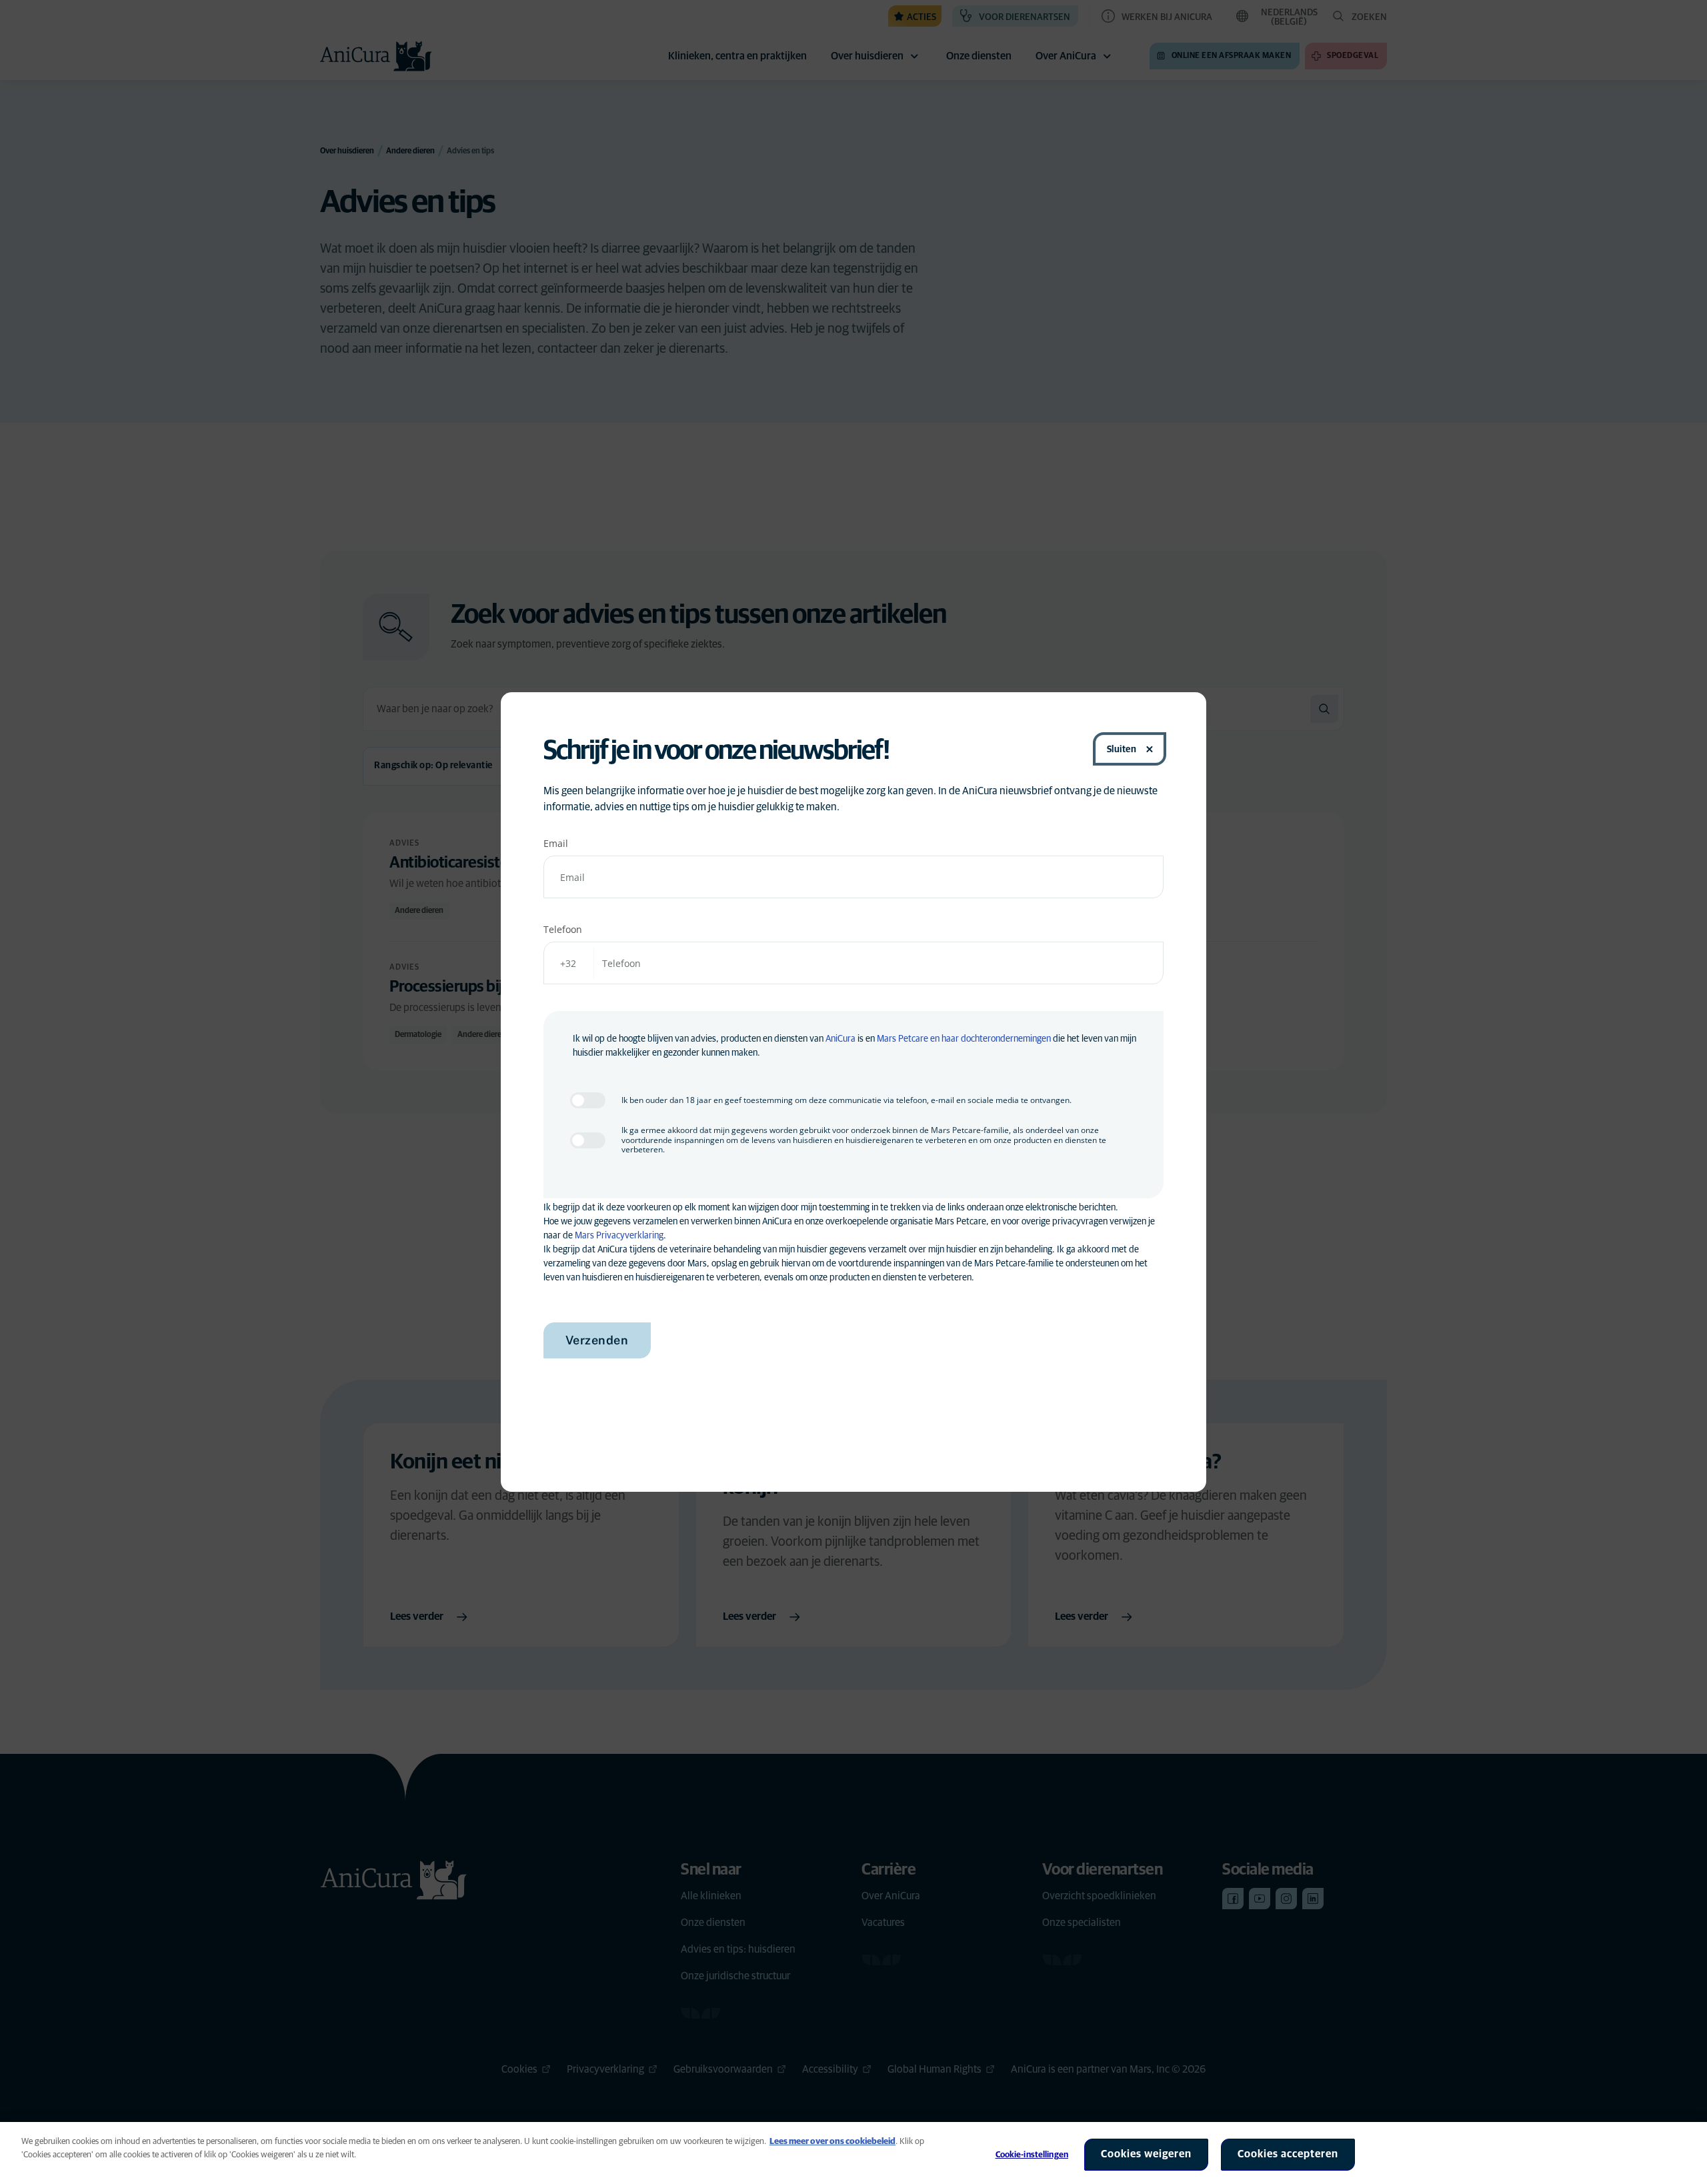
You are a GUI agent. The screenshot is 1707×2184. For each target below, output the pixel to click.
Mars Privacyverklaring (619, 1236)
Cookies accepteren (1288, 2154)
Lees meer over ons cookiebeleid (832, 2142)
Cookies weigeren (1146, 2154)
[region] (853, 2153)
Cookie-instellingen (1032, 2155)
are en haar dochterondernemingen (984, 1039)
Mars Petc (896, 1039)
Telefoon (563, 929)
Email (556, 843)
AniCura (840, 1039)
